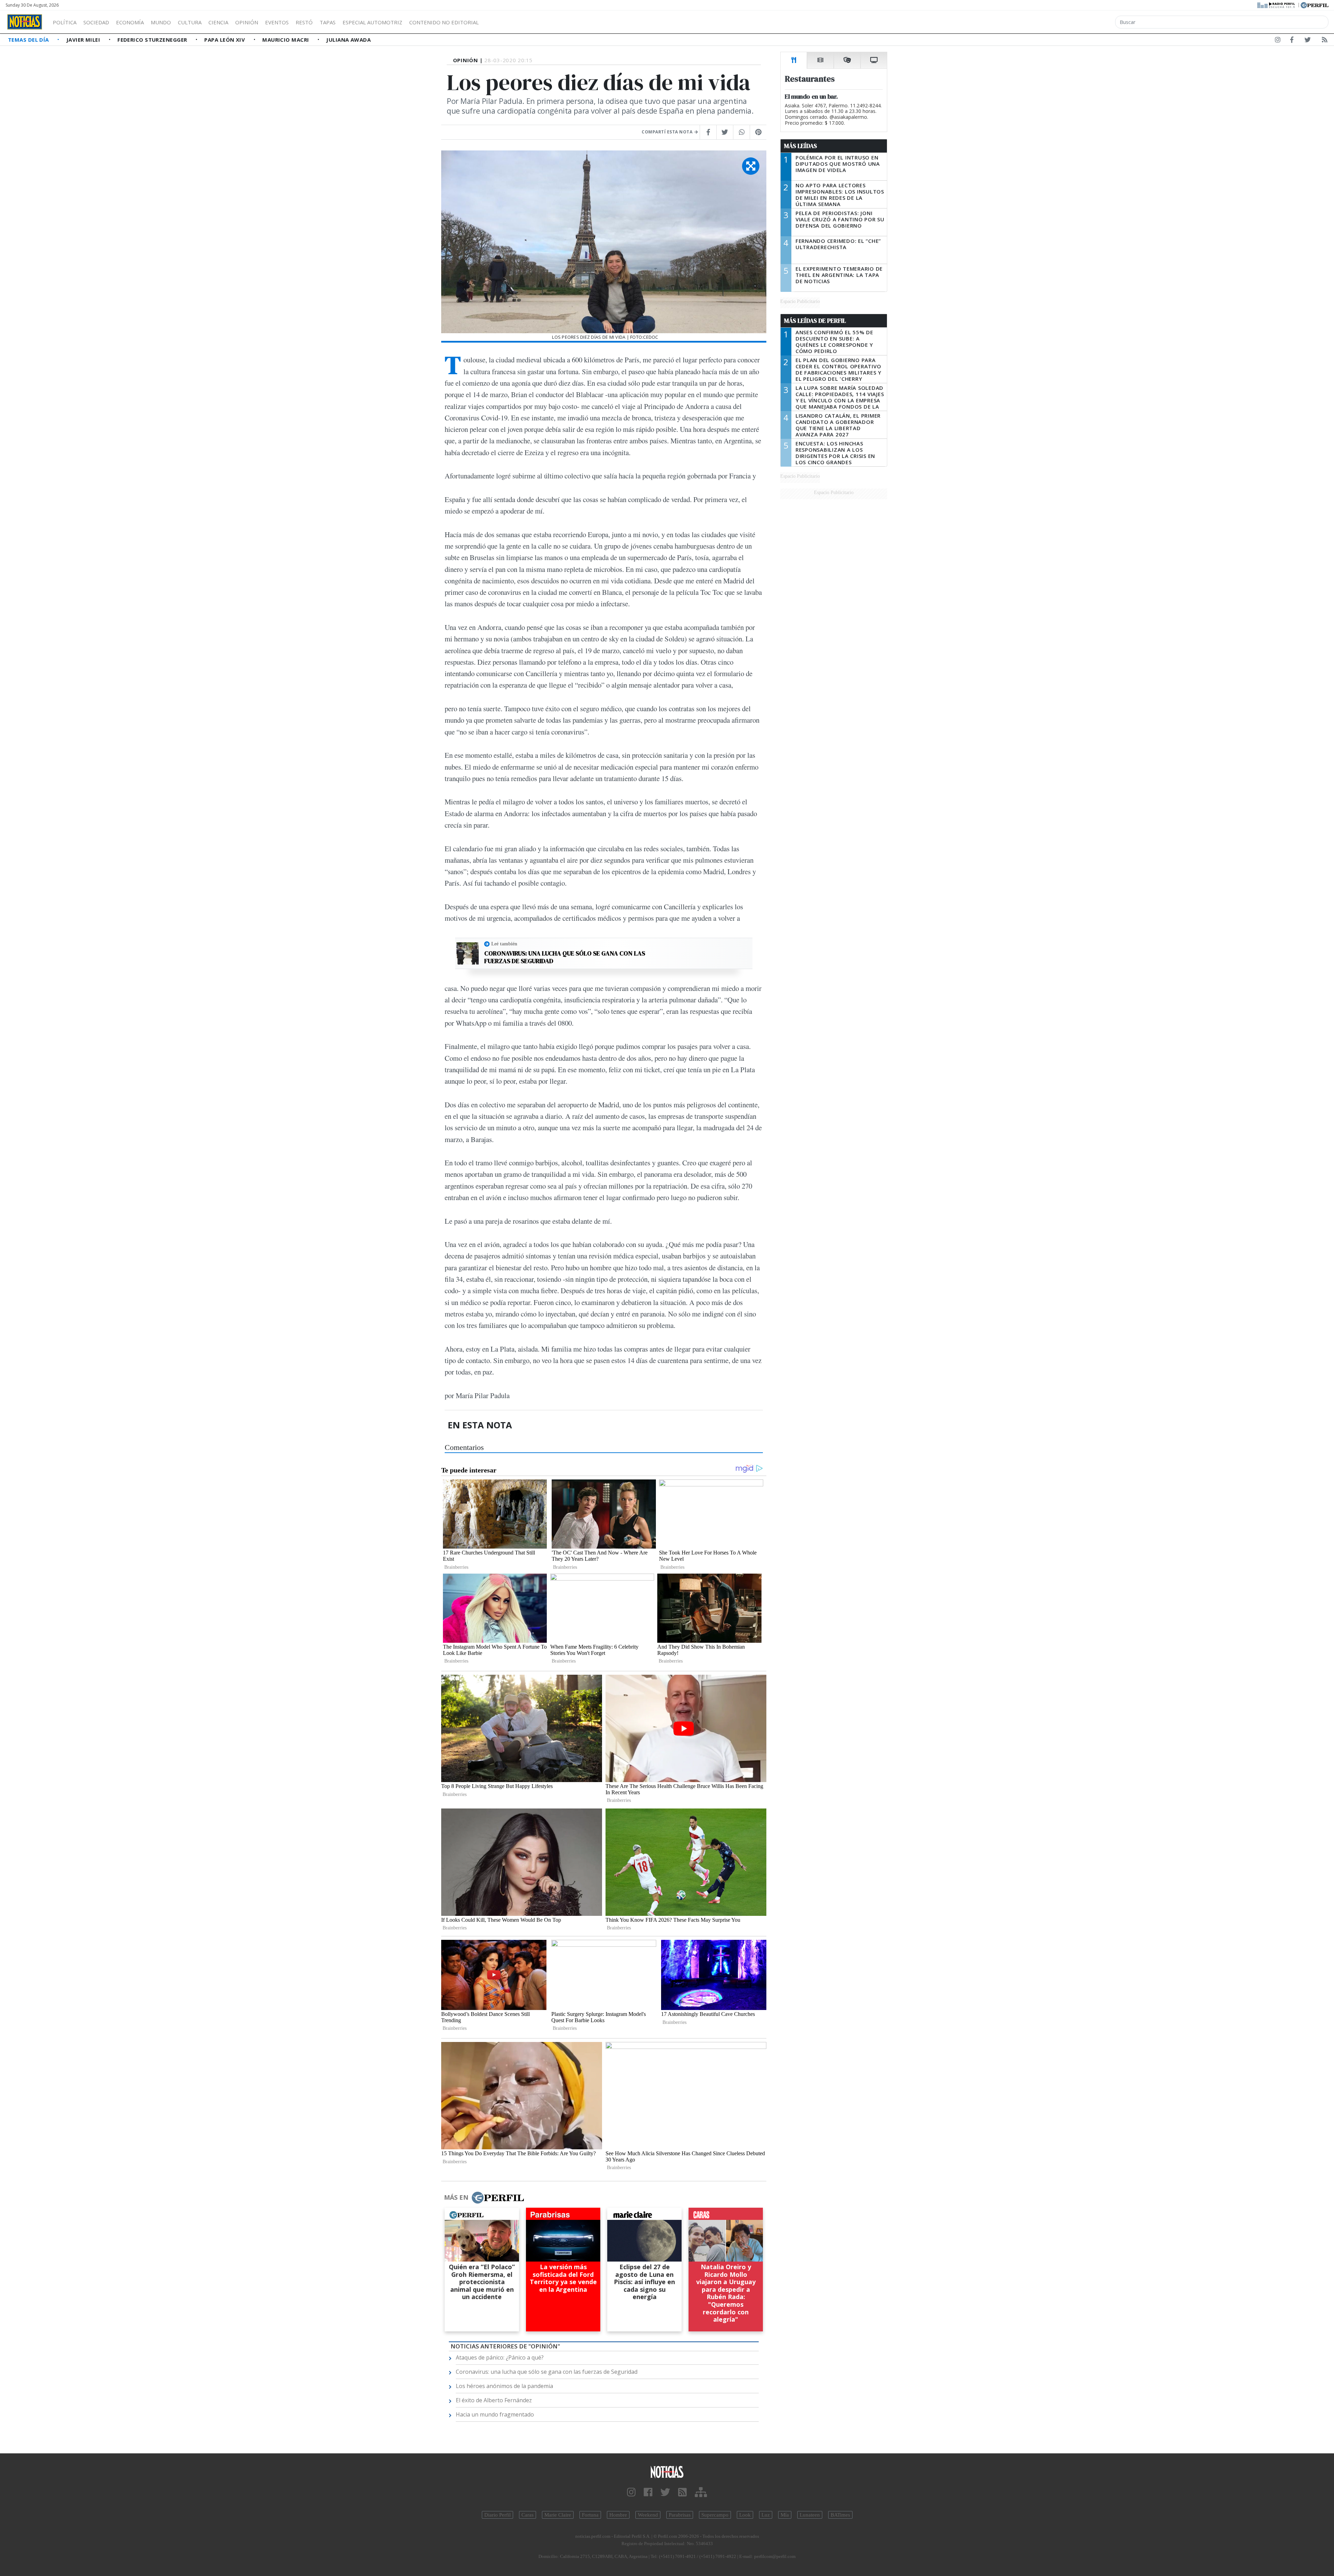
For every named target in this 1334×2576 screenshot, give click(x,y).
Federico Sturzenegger (153, 40)
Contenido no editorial (444, 22)
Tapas (328, 22)
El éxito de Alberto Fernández (494, 2400)
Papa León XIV (225, 40)
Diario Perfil (497, 2515)
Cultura (190, 22)
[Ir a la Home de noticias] (667, 2472)
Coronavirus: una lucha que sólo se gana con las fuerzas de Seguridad (565, 957)
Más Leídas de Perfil (815, 321)
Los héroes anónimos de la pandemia (504, 2386)
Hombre (618, 2515)
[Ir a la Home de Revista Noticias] (25, 22)
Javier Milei (84, 40)
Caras (528, 2515)
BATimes (840, 2515)
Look (745, 2515)
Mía (785, 2515)
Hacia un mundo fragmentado (495, 2414)
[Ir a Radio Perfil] (1277, 5)
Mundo (161, 22)
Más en (456, 2197)
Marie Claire (558, 2515)
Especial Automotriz (372, 22)
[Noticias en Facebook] (1292, 41)
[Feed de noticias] (1325, 41)
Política (65, 22)
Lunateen (810, 2515)
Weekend (648, 2515)
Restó (304, 22)
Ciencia (218, 22)
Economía (130, 22)
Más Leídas (801, 146)
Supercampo (715, 2515)
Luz (766, 2515)
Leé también (504, 944)
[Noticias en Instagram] (1278, 41)
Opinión (247, 22)
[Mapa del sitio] (701, 2492)
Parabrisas (680, 2515)
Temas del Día (29, 40)
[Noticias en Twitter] (1308, 41)
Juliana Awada (348, 40)
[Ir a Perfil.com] (1315, 5)
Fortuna (590, 2515)
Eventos (277, 22)
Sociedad (96, 22)
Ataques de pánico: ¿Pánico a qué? (500, 2357)
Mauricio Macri (286, 40)
